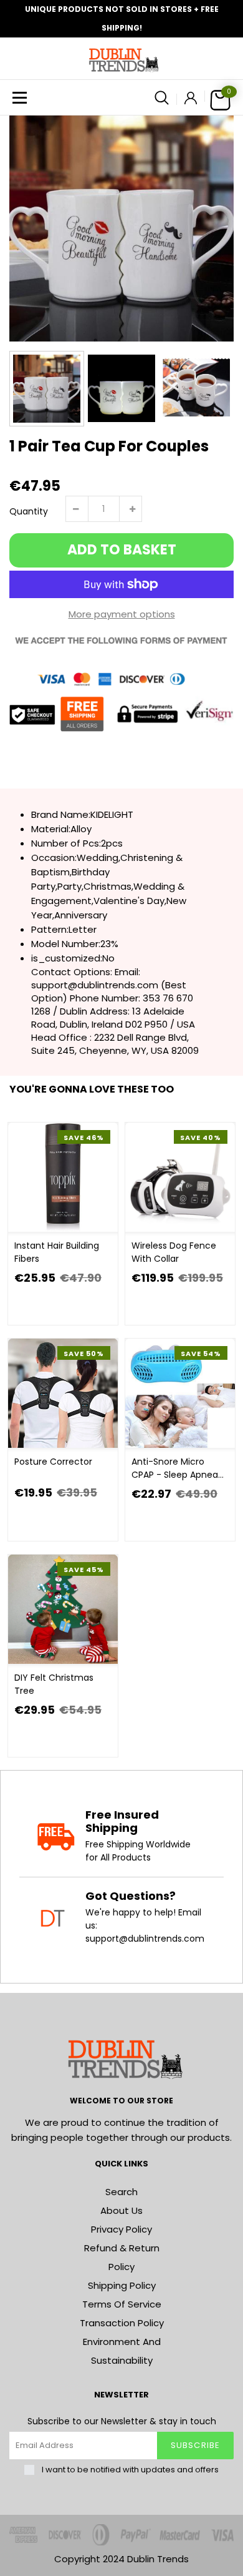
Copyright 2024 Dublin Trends (121, 2559)
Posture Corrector (53, 1462)
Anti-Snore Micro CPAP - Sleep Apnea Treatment (175, 1468)
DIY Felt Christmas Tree (54, 1684)
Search (121, 2192)
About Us (121, 2210)
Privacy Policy (121, 2229)
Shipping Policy (122, 2285)
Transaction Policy (122, 2323)
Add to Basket (122, 550)
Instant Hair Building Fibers (57, 1252)
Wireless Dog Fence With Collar (174, 1252)
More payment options (122, 614)
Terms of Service (122, 2304)
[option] (121, 229)
